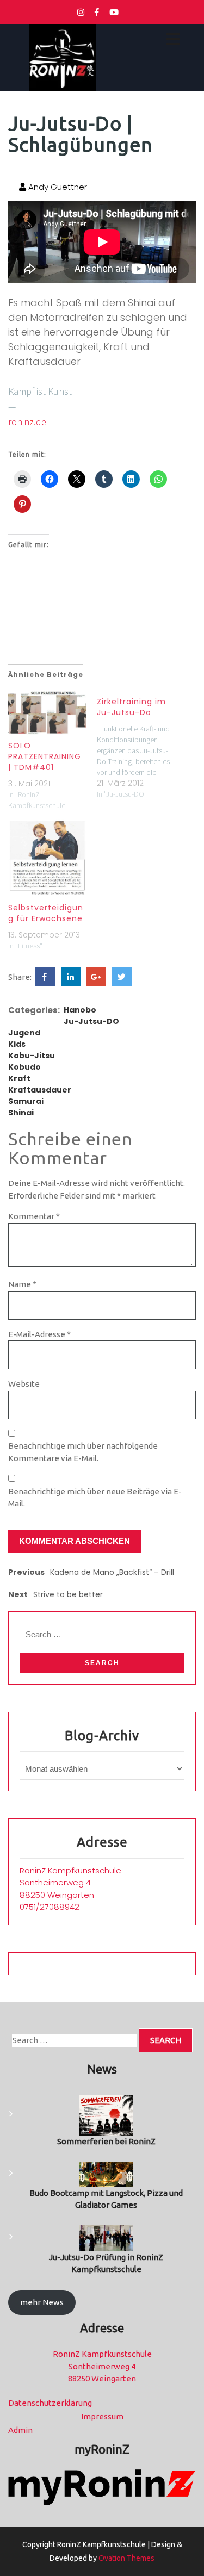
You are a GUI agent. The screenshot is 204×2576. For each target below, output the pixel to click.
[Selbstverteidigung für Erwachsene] (47, 858)
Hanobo (80, 1010)
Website (24, 1384)
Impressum (102, 2416)
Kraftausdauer (40, 1090)
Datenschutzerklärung (50, 2403)
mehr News (42, 2302)
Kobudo (24, 1067)
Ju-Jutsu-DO (91, 1021)
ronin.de (27, 422)
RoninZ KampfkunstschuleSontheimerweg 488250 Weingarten (70, 1883)
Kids (17, 1044)
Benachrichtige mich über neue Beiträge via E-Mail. (95, 1498)
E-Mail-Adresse (39, 1334)
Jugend (24, 1033)
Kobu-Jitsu (32, 1056)
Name (22, 1284)
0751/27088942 (50, 1907)
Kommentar (34, 1216)
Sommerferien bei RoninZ (106, 2141)
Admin (20, 2430)
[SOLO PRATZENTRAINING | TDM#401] (47, 713)
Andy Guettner (57, 187)
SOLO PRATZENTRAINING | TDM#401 (45, 756)
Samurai (26, 1101)
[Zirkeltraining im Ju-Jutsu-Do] (141, 745)
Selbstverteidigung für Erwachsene (46, 913)
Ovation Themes (126, 2558)
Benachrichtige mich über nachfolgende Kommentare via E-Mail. (83, 1452)
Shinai (21, 1113)
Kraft (19, 1078)
